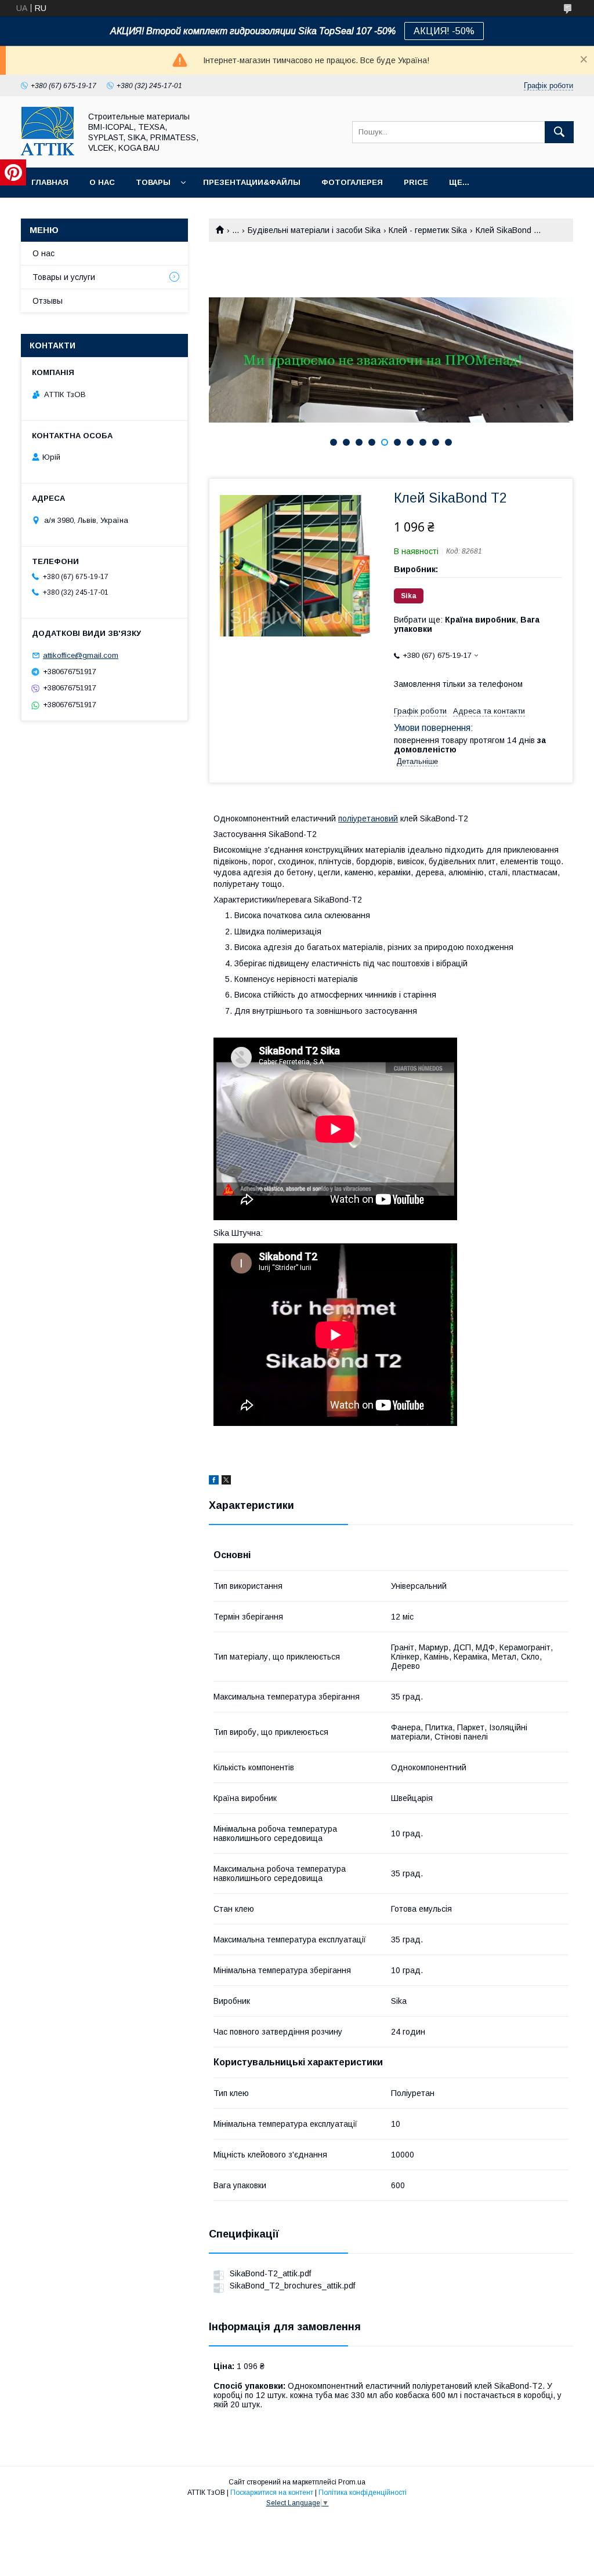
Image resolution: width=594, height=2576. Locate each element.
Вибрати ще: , (467, 624)
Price (416, 182)
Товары (153, 182)
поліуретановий (368, 818)
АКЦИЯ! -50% (444, 31)
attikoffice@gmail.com (81, 655)
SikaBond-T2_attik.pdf (270, 2273)
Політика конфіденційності (363, 2493)
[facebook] (214, 1482)
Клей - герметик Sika (428, 230)
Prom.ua (352, 2482)
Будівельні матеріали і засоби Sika (314, 230)
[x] (226, 1482)
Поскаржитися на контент (272, 2493)
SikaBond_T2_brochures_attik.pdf (292, 2286)
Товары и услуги (64, 277)
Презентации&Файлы (252, 182)
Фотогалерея (352, 182)
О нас (102, 182)
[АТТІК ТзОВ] (48, 152)
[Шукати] (559, 132)
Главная (50, 182)
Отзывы (48, 301)
